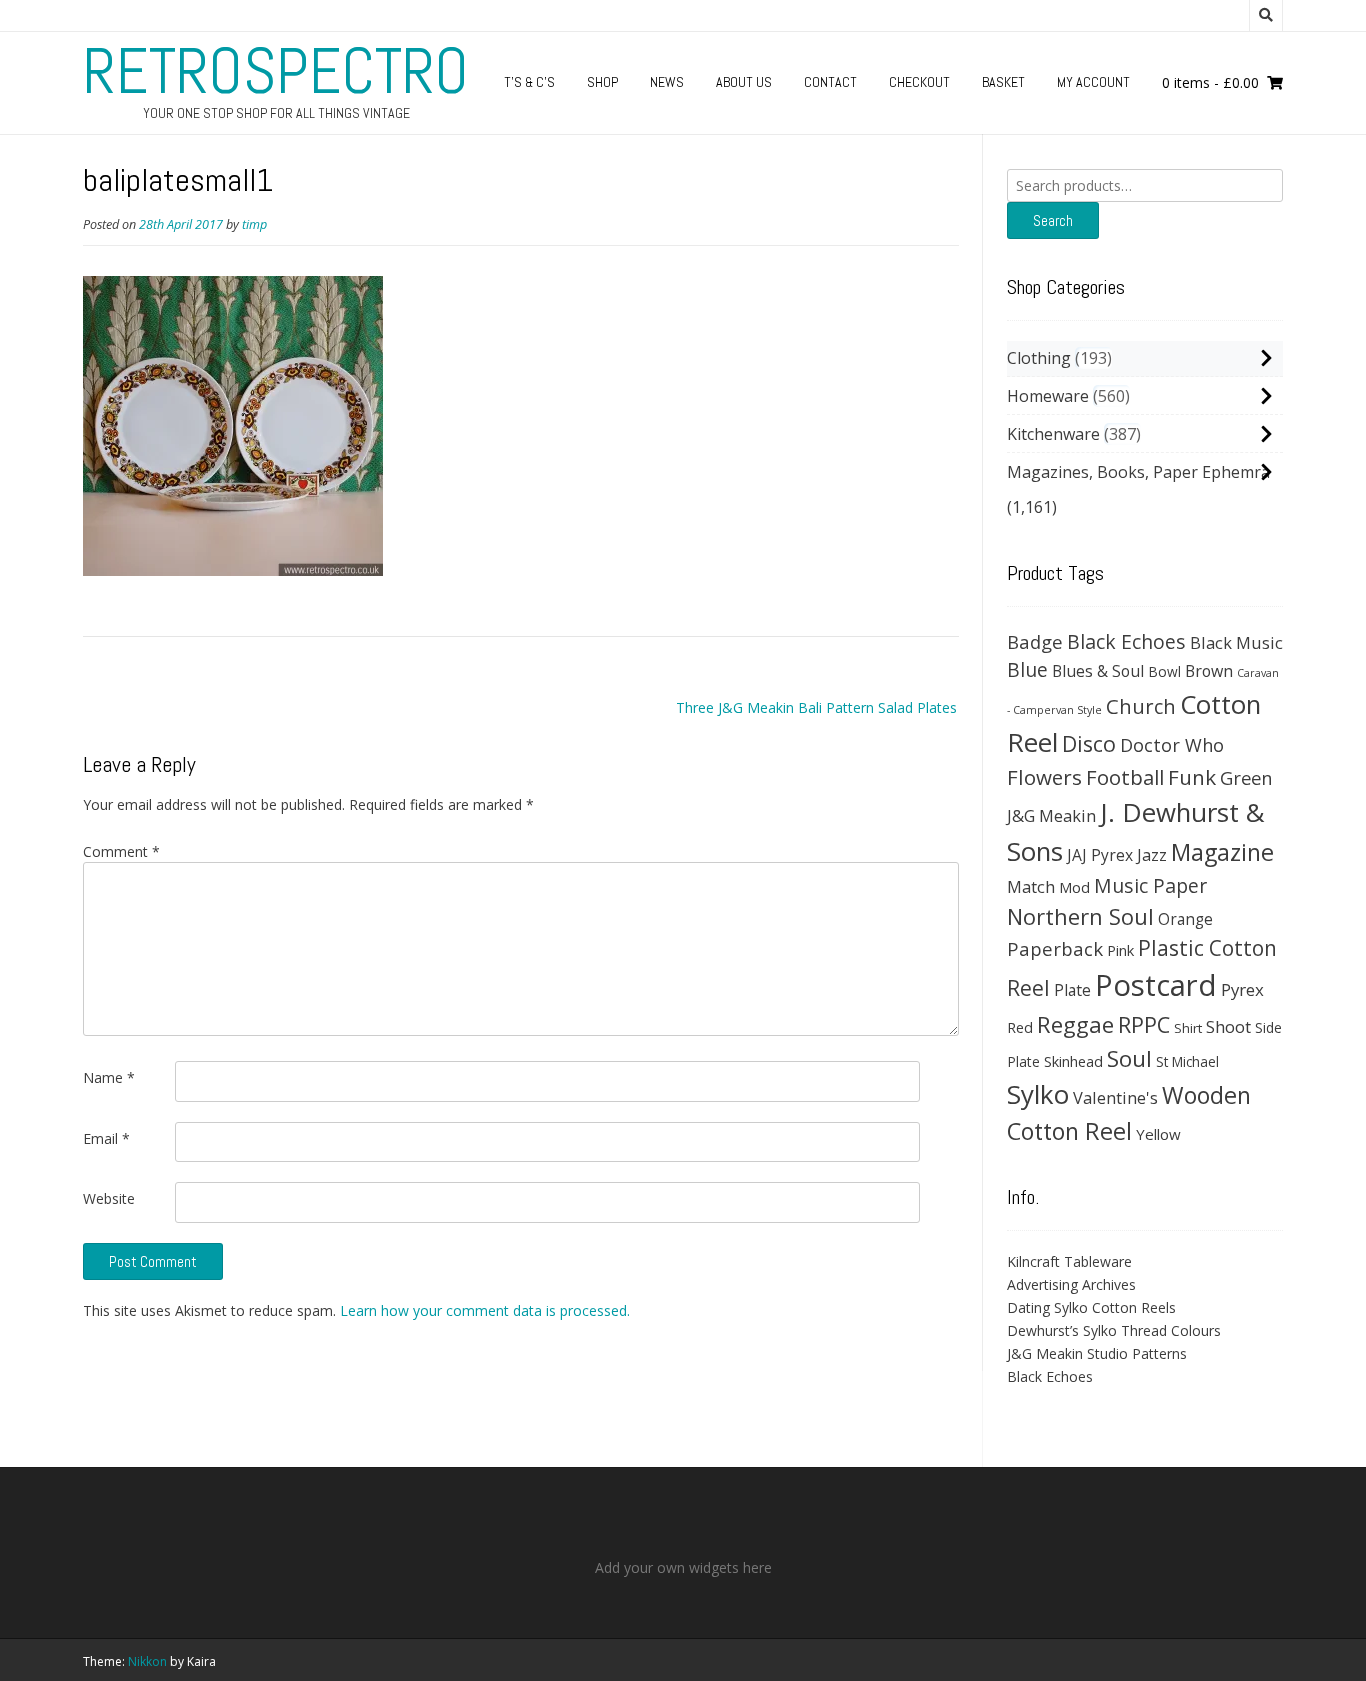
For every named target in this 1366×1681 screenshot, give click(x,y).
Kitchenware (1053, 434)
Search (1053, 220)
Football (1125, 777)
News (667, 82)
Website (109, 1198)
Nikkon (147, 1661)
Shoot (1228, 1026)
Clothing (1039, 358)
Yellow (1158, 1134)
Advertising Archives (1071, 1284)
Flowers (1044, 777)
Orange (1185, 919)
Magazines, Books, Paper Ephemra (1138, 472)
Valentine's (1115, 1097)
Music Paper (1150, 885)
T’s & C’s (529, 82)
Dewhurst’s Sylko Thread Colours (1114, 1330)
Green (1246, 777)
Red (1020, 1027)
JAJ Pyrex (1100, 855)
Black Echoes (1126, 641)
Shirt (1188, 1028)
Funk (1192, 777)
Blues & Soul (1098, 671)
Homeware (1048, 396)
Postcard (1156, 985)
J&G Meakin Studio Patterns (1097, 1353)
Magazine (1222, 852)
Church (1141, 706)
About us (744, 82)
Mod (1074, 887)
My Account (1093, 82)
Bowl (1164, 671)
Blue (1027, 670)
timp (254, 224)
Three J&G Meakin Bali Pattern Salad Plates (816, 707)
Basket (1003, 82)
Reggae (1075, 1024)
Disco (1089, 743)
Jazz (1152, 855)
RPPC (1144, 1024)
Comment (121, 851)
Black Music (1236, 642)
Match (1031, 886)
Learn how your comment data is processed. (485, 1310)
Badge (1035, 641)
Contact (830, 82)
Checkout (919, 82)
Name (109, 1077)
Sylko (1038, 1094)
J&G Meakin (1051, 815)
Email (106, 1138)
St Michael (1187, 1061)
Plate (1072, 990)
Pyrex (1242, 989)
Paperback (1055, 948)
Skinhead (1073, 1061)
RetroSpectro (276, 71)
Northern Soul (1080, 916)
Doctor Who (1172, 745)
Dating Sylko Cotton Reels (1091, 1307)
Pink (1120, 950)
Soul (1129, 1058)
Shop (602, 82)
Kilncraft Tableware (1069, 1261)
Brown (1209, 671)
